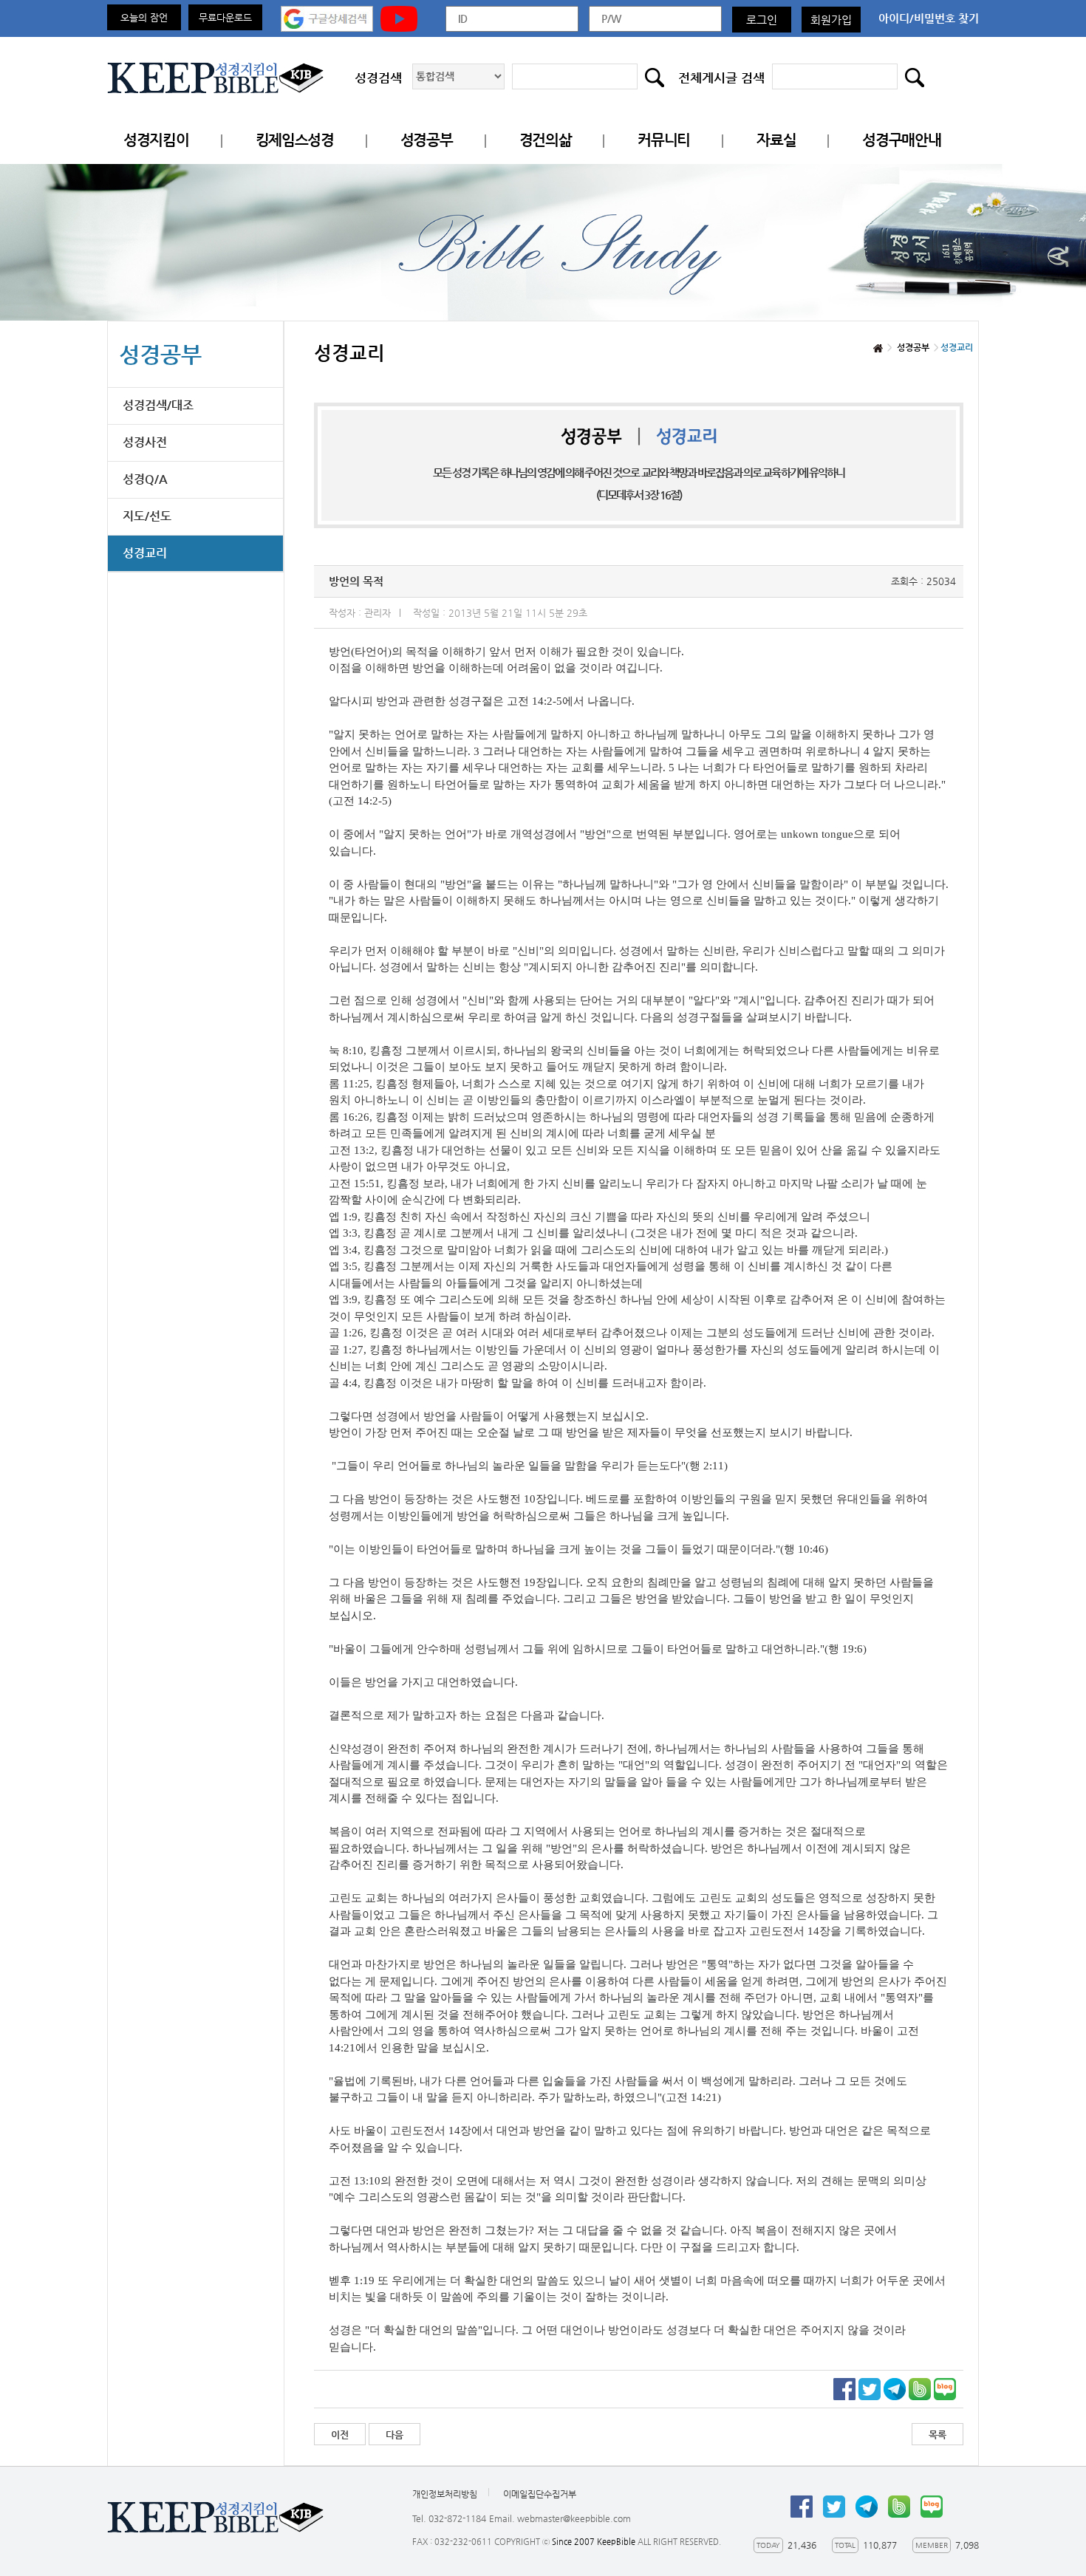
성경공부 (427, 140)
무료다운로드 (225, 17)
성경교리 (145, 553)
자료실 (776, 140)
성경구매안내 (901, 140)
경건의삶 (546, 140)
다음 (395, 2435)
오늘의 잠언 (144, 17)
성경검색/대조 (158, 405)
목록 (938, 2435)
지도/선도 (147, 516)
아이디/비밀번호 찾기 (929, 18)
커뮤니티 (664, 140)
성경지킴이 (156, 140)
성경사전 (145, 442)
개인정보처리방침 (445, 2494)
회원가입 (831, 20)
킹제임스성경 (295, 140)
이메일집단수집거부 (540, 2494)
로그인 (762, 20)
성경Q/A (145, 479)
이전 (340, 2435)
